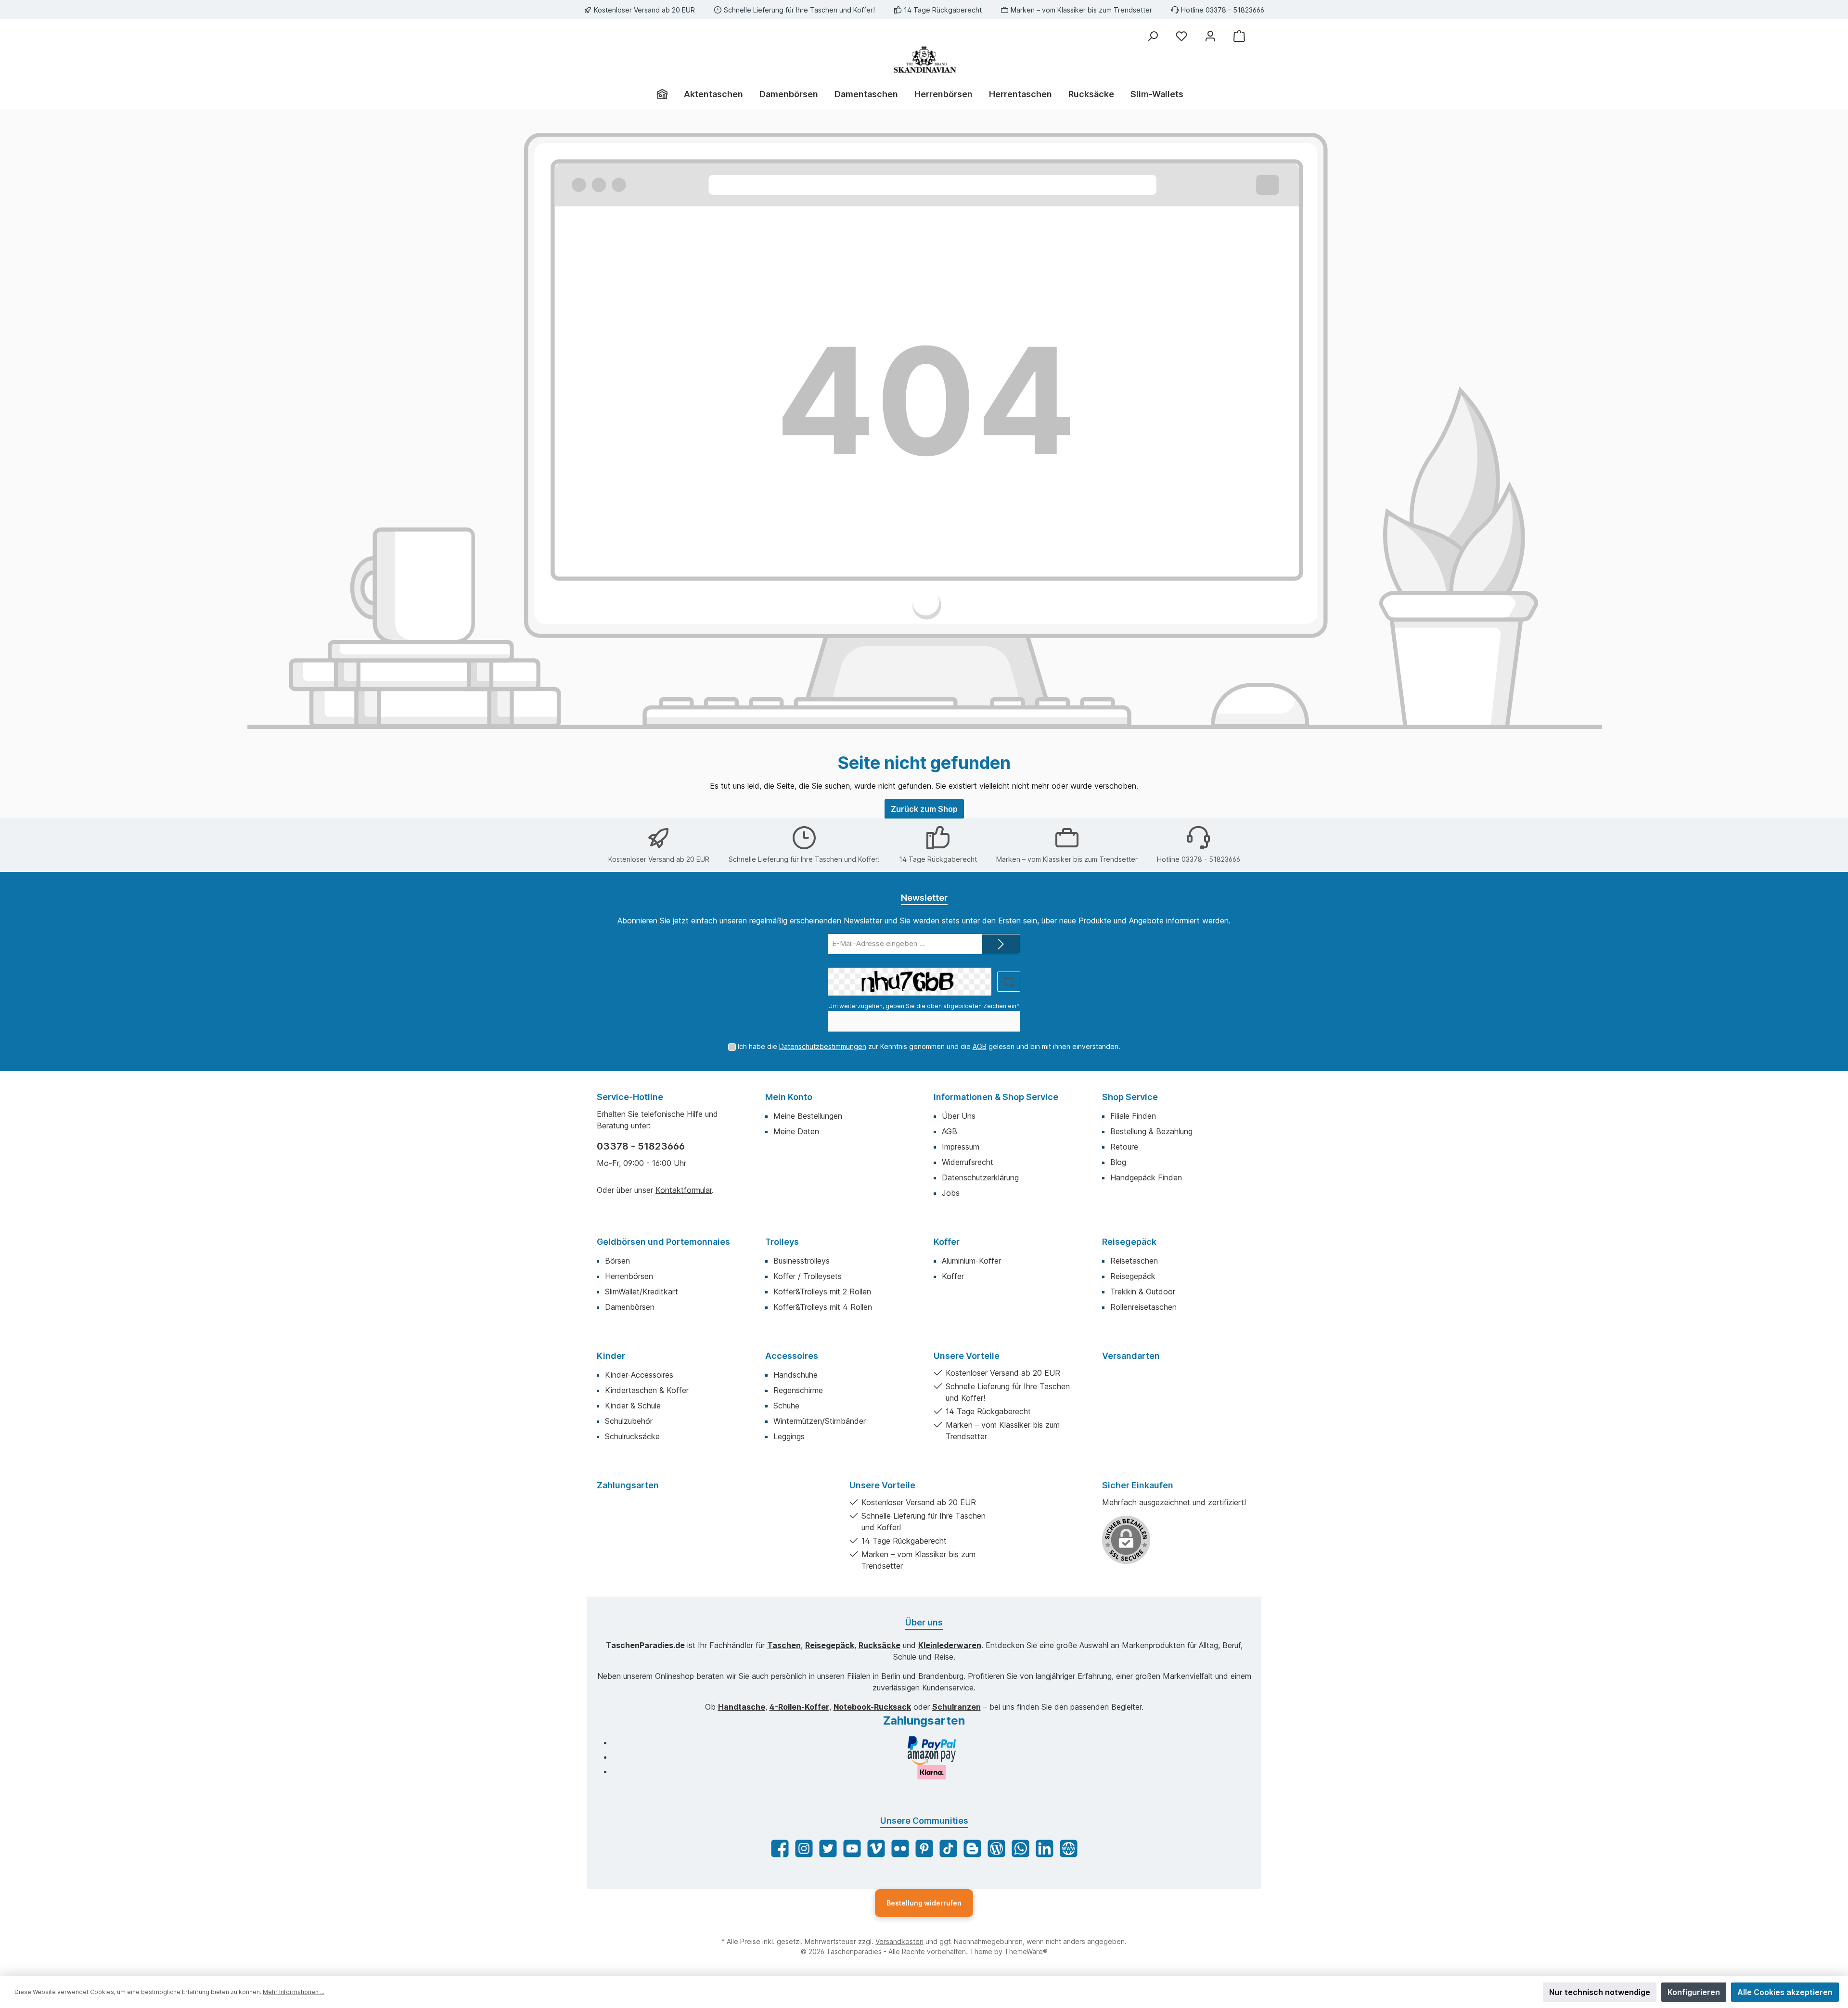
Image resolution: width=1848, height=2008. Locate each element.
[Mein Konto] (1210, 36)
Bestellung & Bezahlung (1151, 1131)
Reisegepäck (1129, 1242)
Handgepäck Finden (1146, 1177)
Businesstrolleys (802, 1261)
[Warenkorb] (1239, 36)
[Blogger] (972, 1848)
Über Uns (959, 1116)
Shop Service (1130, 1097)
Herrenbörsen (629, 1276)
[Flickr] (900, 1848)
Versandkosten (899, 1941)
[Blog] (996, 1848)
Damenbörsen (630, 1307)
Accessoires (792, 1356)
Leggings (789, 1436)
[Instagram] (804, 1848)
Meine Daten (796, 1131)
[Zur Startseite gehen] (924, 59)
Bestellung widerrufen (924, 1903)
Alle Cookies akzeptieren (1785, 1992)
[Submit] (1001, 944)
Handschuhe (796, 1375)
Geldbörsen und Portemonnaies (663, 1242)
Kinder (611, 1356)
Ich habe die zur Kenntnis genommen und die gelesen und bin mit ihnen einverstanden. (929, 1046)
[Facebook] (780, 1848)
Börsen (617, 1261)
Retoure (1124, 1147)
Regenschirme (798, 1390)
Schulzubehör (629, 1421)
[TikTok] (948, 1848)
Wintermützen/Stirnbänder (820, 1421)
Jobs (951, 1193)
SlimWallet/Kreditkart (642, 1292)
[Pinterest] (924, 1848)
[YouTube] (852, 1848)
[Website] (1069, 1848)
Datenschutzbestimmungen (823, 1046)
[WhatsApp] (1020, 1848)
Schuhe (786, 1406)
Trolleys (782, 1242)
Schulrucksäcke (632, 1436)
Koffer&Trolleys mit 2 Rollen (822, 1292)
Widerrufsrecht (968, 1162)
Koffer (947, 1242)
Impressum (961, 1147)
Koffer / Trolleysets (808, 1276)
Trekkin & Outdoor (1143, 1292)
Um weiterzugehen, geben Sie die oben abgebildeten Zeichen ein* (924, 1006)
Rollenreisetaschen (1143, 1307)
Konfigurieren (1694, 1992)
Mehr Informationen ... (294, 1992)
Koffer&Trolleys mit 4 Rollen (823, 1307)
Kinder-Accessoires (639, 1375)
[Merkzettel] (1181, 36)
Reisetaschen (1134, 1261)
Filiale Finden (1133, 1116)
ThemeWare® (1026, 1951)
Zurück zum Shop (924, 809)
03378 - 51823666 (641, 1146)
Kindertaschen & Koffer (647, 1390)
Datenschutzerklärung (980, 1177)
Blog (1118, 1162)
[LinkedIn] (1045, 1848)
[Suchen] (1153, 36)
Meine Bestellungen (808, 1116)
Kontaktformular (684, 1190)
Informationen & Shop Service (996, 1097)
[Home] (666, 94)
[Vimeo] (876, 1848)
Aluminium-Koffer (971, 1261)
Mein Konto (789, 1097)
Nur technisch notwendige (1600, 1992)
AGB (980, 1046)
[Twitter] (828, 1848)
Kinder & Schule (633, 1406)
